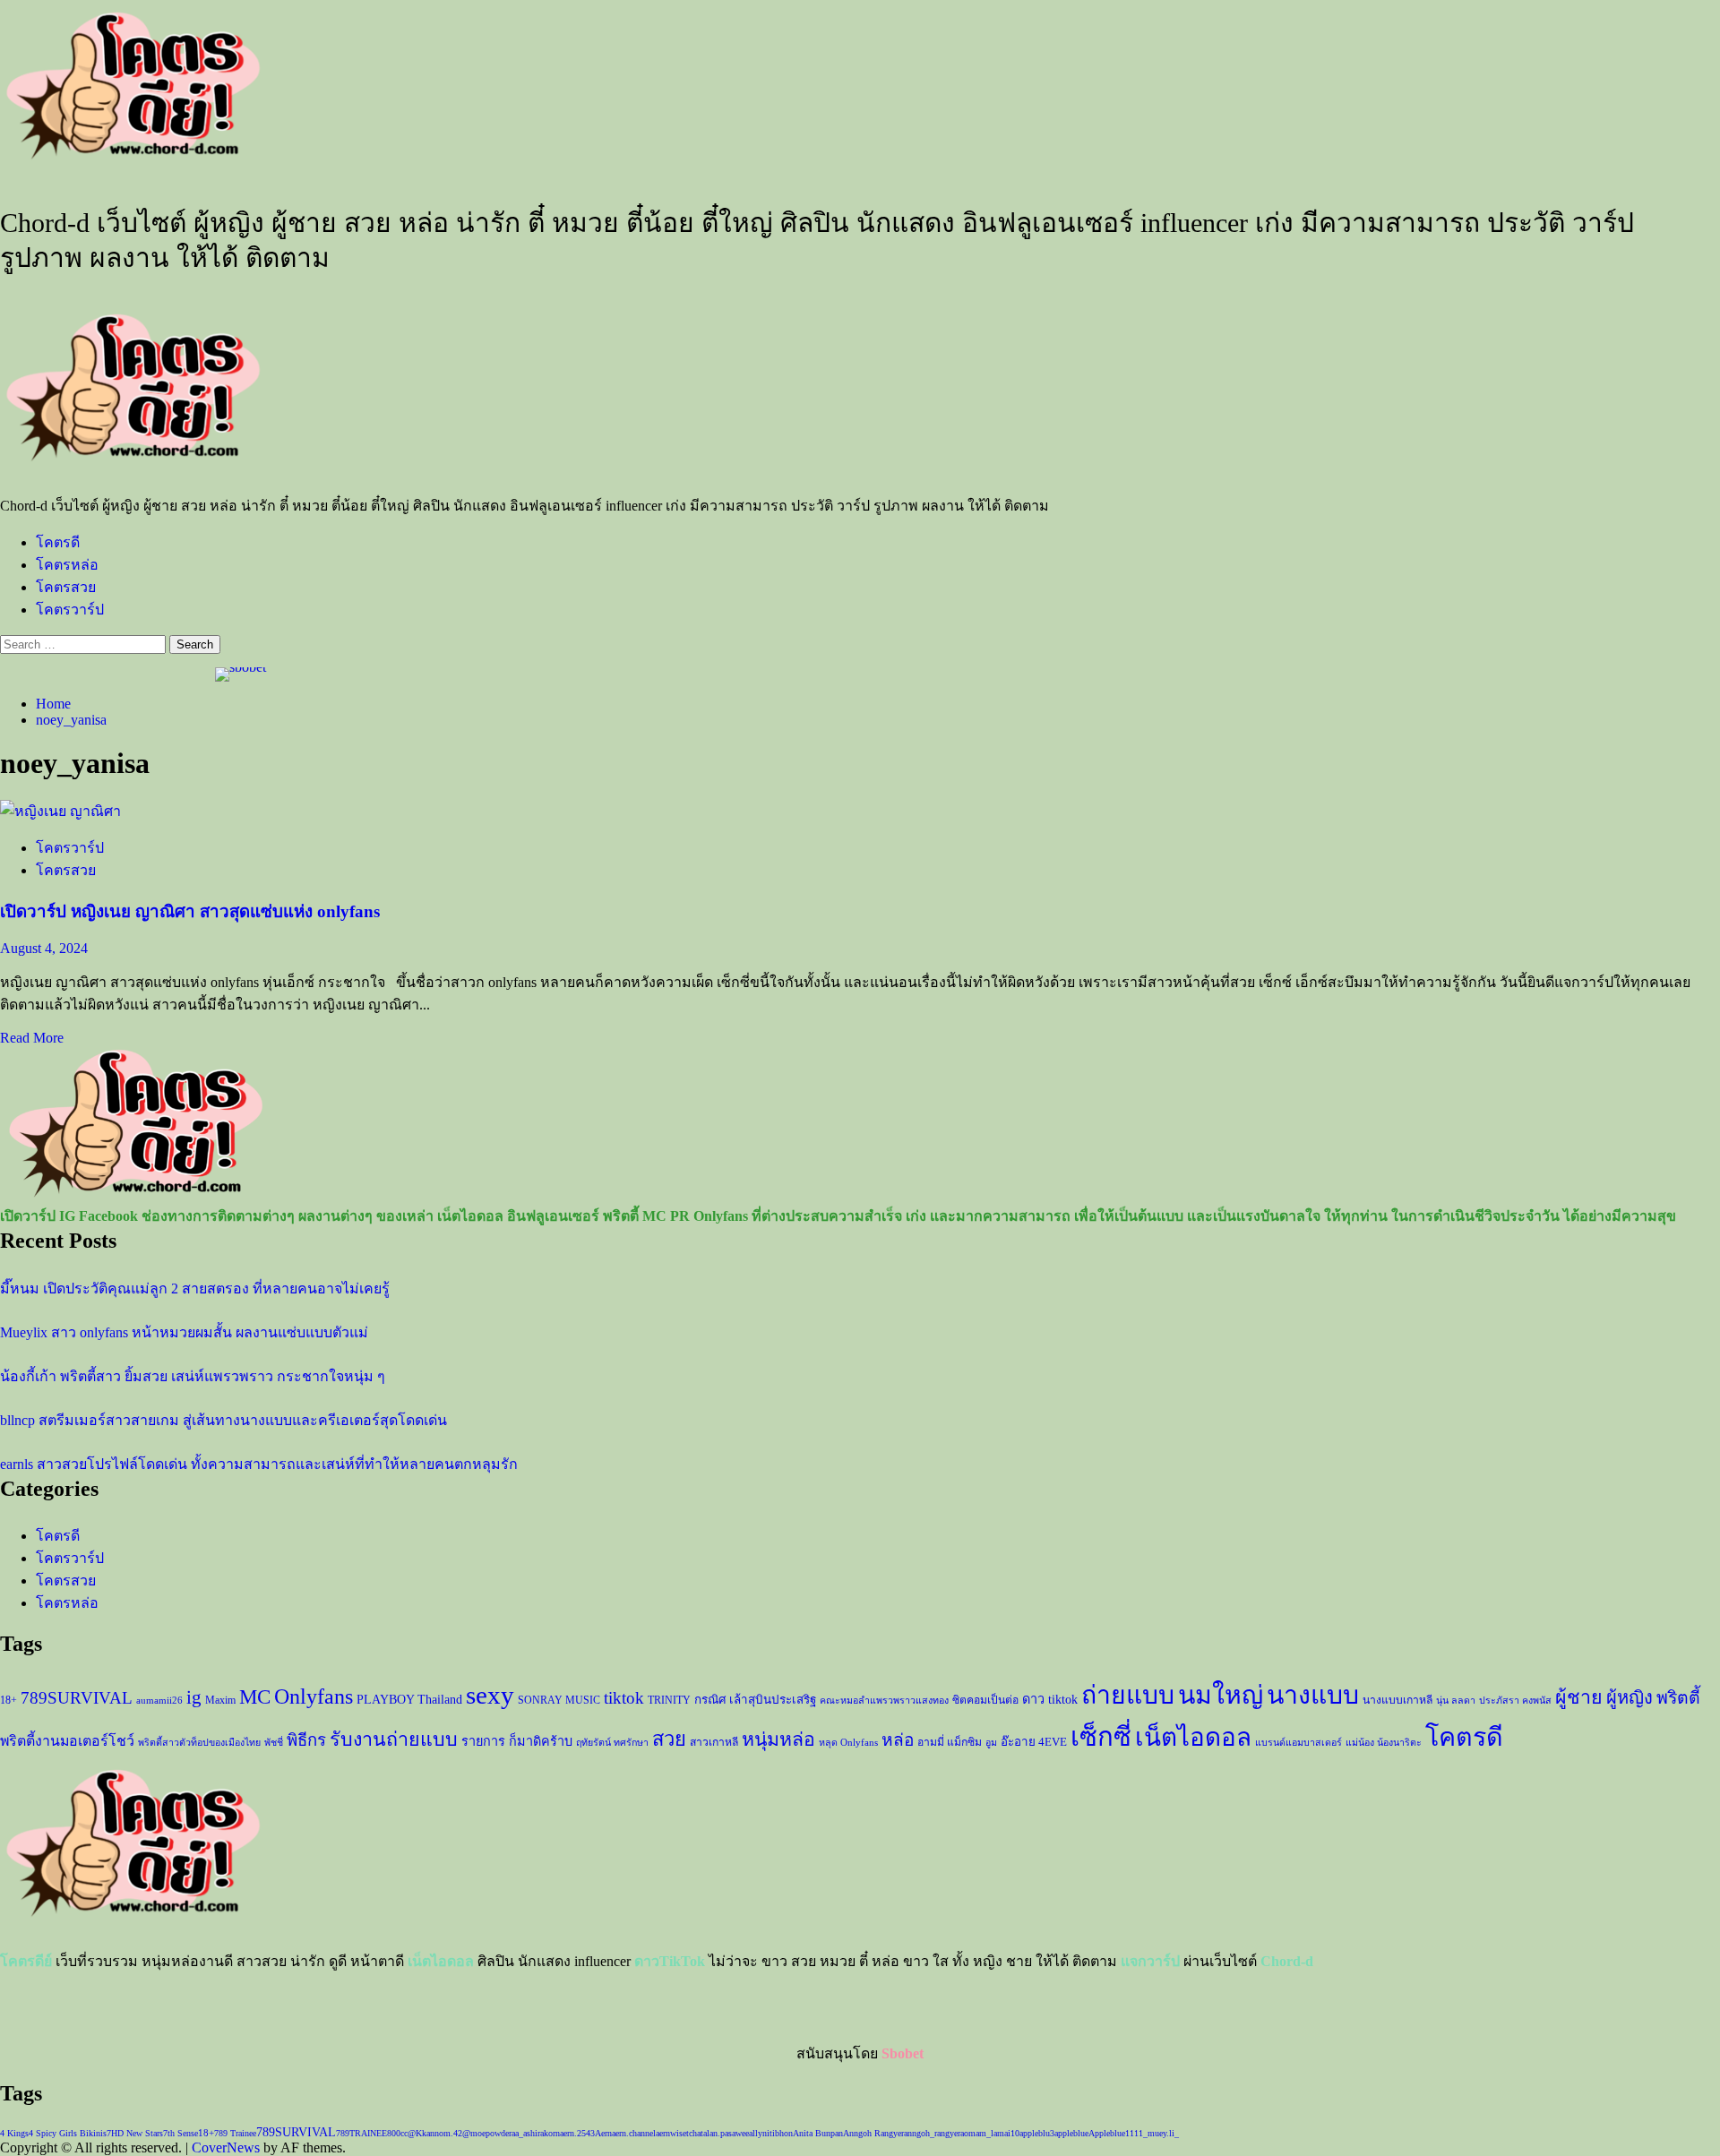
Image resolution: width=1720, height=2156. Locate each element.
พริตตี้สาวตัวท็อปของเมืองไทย (199, 1743)
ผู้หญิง (1630, 1697)
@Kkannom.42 (435, 2133)
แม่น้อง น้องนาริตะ (1384, 1743)
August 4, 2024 (44, 948)
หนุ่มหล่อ (778, 1739)
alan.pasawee (726, 2133)
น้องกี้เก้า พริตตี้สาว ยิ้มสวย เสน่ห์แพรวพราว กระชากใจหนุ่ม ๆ (193, 1376)
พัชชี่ (274, 1743)
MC (255, 1696)
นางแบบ (1313, 1695)
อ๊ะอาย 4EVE (1034, 1742)
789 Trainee (235, 2133)
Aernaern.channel (625, 2133)
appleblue (1071, 2133)
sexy (490, 1695)
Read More (32, 1038)
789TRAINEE (361, 2133)
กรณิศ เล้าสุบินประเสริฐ (755, 1700)
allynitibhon (771, 2133)
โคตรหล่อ (67, 565)
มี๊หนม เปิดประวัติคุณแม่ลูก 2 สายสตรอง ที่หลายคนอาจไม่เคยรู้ (195, 1288)
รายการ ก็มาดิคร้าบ (517, 1741)
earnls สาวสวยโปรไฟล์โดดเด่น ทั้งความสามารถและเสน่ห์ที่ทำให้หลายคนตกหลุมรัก (259, 1464)
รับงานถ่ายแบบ (394, 1739)
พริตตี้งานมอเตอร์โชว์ (67, 1741)
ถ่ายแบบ (1128, 1695)
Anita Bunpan (818, 2133)
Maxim (220, 1700)
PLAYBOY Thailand (409, 1699)
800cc (397, 2133)
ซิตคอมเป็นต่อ (985, 1700)
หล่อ (898, 1740)
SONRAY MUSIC (559, 1700)
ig (194, 1697)
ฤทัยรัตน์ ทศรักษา (612, 1743)
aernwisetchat (679, 2133)
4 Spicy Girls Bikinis (68, 2133)
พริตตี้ (1678, 1698)
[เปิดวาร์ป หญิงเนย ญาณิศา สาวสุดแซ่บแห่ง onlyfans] (60, 811)
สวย (669, 1739)
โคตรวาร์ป (70, 610)
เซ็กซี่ (1101, 1737)
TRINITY (669, 1700)
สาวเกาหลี (714, 1742)
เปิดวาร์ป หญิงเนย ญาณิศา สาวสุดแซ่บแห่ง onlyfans (190, 911)
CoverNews (226, 2147)
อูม (991, 1743)
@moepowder (487, 2133)
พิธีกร (306, 1740)
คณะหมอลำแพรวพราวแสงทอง (884, 1701)
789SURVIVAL (77, 1698)
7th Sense (181, 2133)
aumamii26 (159, 1701)
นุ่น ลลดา (1456, 1701)
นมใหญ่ (1221, 1695)
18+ (9, 1700)
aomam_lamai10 (990, 2133)
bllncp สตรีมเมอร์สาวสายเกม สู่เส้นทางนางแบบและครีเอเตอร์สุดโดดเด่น (224, 1420)
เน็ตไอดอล (1193, 1737)
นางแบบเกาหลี (1397, 1700)
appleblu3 (1037, 2133)
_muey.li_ (1161, 2133)
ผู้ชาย (1579, 1697)
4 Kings (14, 2133)
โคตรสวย (66, 587)
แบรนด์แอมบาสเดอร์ (1299, 1743)
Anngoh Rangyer (873, 2133)
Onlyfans (314, 1696)
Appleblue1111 (1116, 2133)
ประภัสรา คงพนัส (1515, 1701)
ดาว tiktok (1050, 1699)
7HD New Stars (135, 2133)
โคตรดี (58, 542)
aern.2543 (577, 2133)
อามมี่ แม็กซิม (950, 1742)
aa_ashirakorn (536, 2133)
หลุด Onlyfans (848, 1743)
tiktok (624, 1698)
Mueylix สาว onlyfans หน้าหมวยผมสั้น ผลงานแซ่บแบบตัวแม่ (184, 1332)
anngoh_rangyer (932, 2133)
